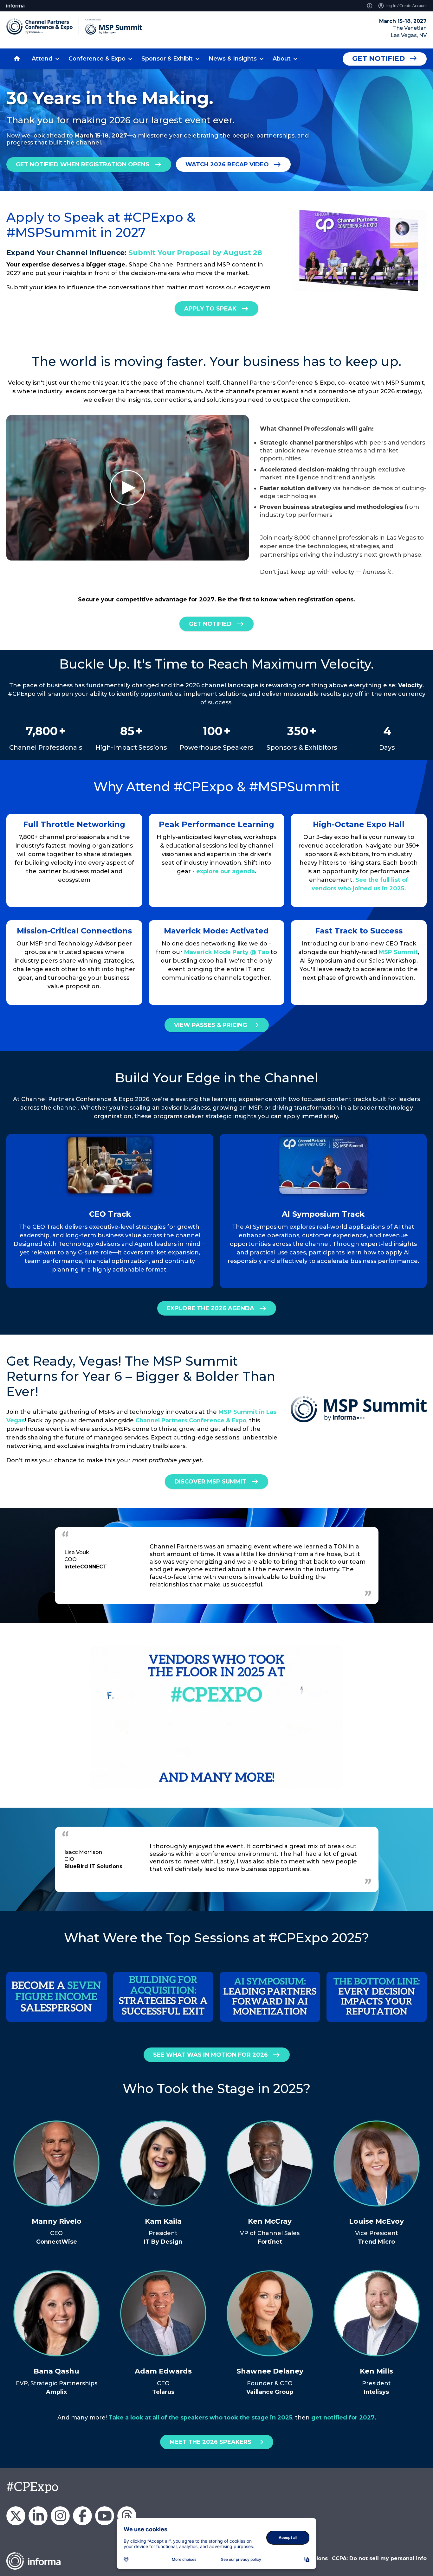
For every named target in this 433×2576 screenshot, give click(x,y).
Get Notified (378, 58)
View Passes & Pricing (210, 1025)
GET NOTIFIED (210, 624)
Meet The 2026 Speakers (210, 2442)
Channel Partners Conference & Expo (191, 1420)
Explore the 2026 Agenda (210, 1308)
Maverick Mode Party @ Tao (227, 952)
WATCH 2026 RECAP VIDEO (227, 164)
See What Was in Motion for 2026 (210, 2055)
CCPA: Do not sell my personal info (379, 2558)
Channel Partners (38, 2516)
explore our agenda (226, 871)
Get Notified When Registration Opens (83, 164)
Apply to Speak (210, 309)
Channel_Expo (16, 2516)
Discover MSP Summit (210, 1482)
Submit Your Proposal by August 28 (195, 253)
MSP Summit (398, 952)
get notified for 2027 (343, 2418)
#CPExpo (32, 2487)
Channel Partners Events (82, 2516)
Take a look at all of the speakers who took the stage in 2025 (200, 2418)
